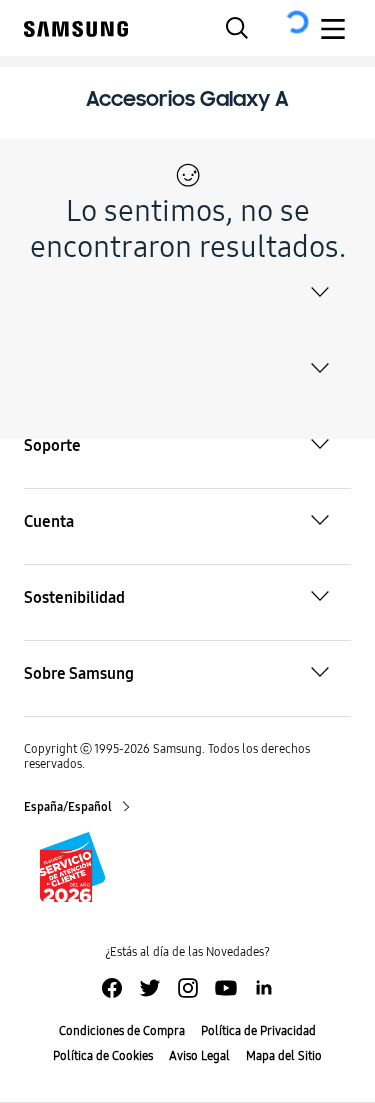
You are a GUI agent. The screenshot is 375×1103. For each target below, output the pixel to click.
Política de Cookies (103, 1056)
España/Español (69, 807)
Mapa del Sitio (284, 1056)
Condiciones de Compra (122, 1031)
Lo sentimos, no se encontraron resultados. (188, 229)
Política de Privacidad (258, 1031)
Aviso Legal (199, 1056)
